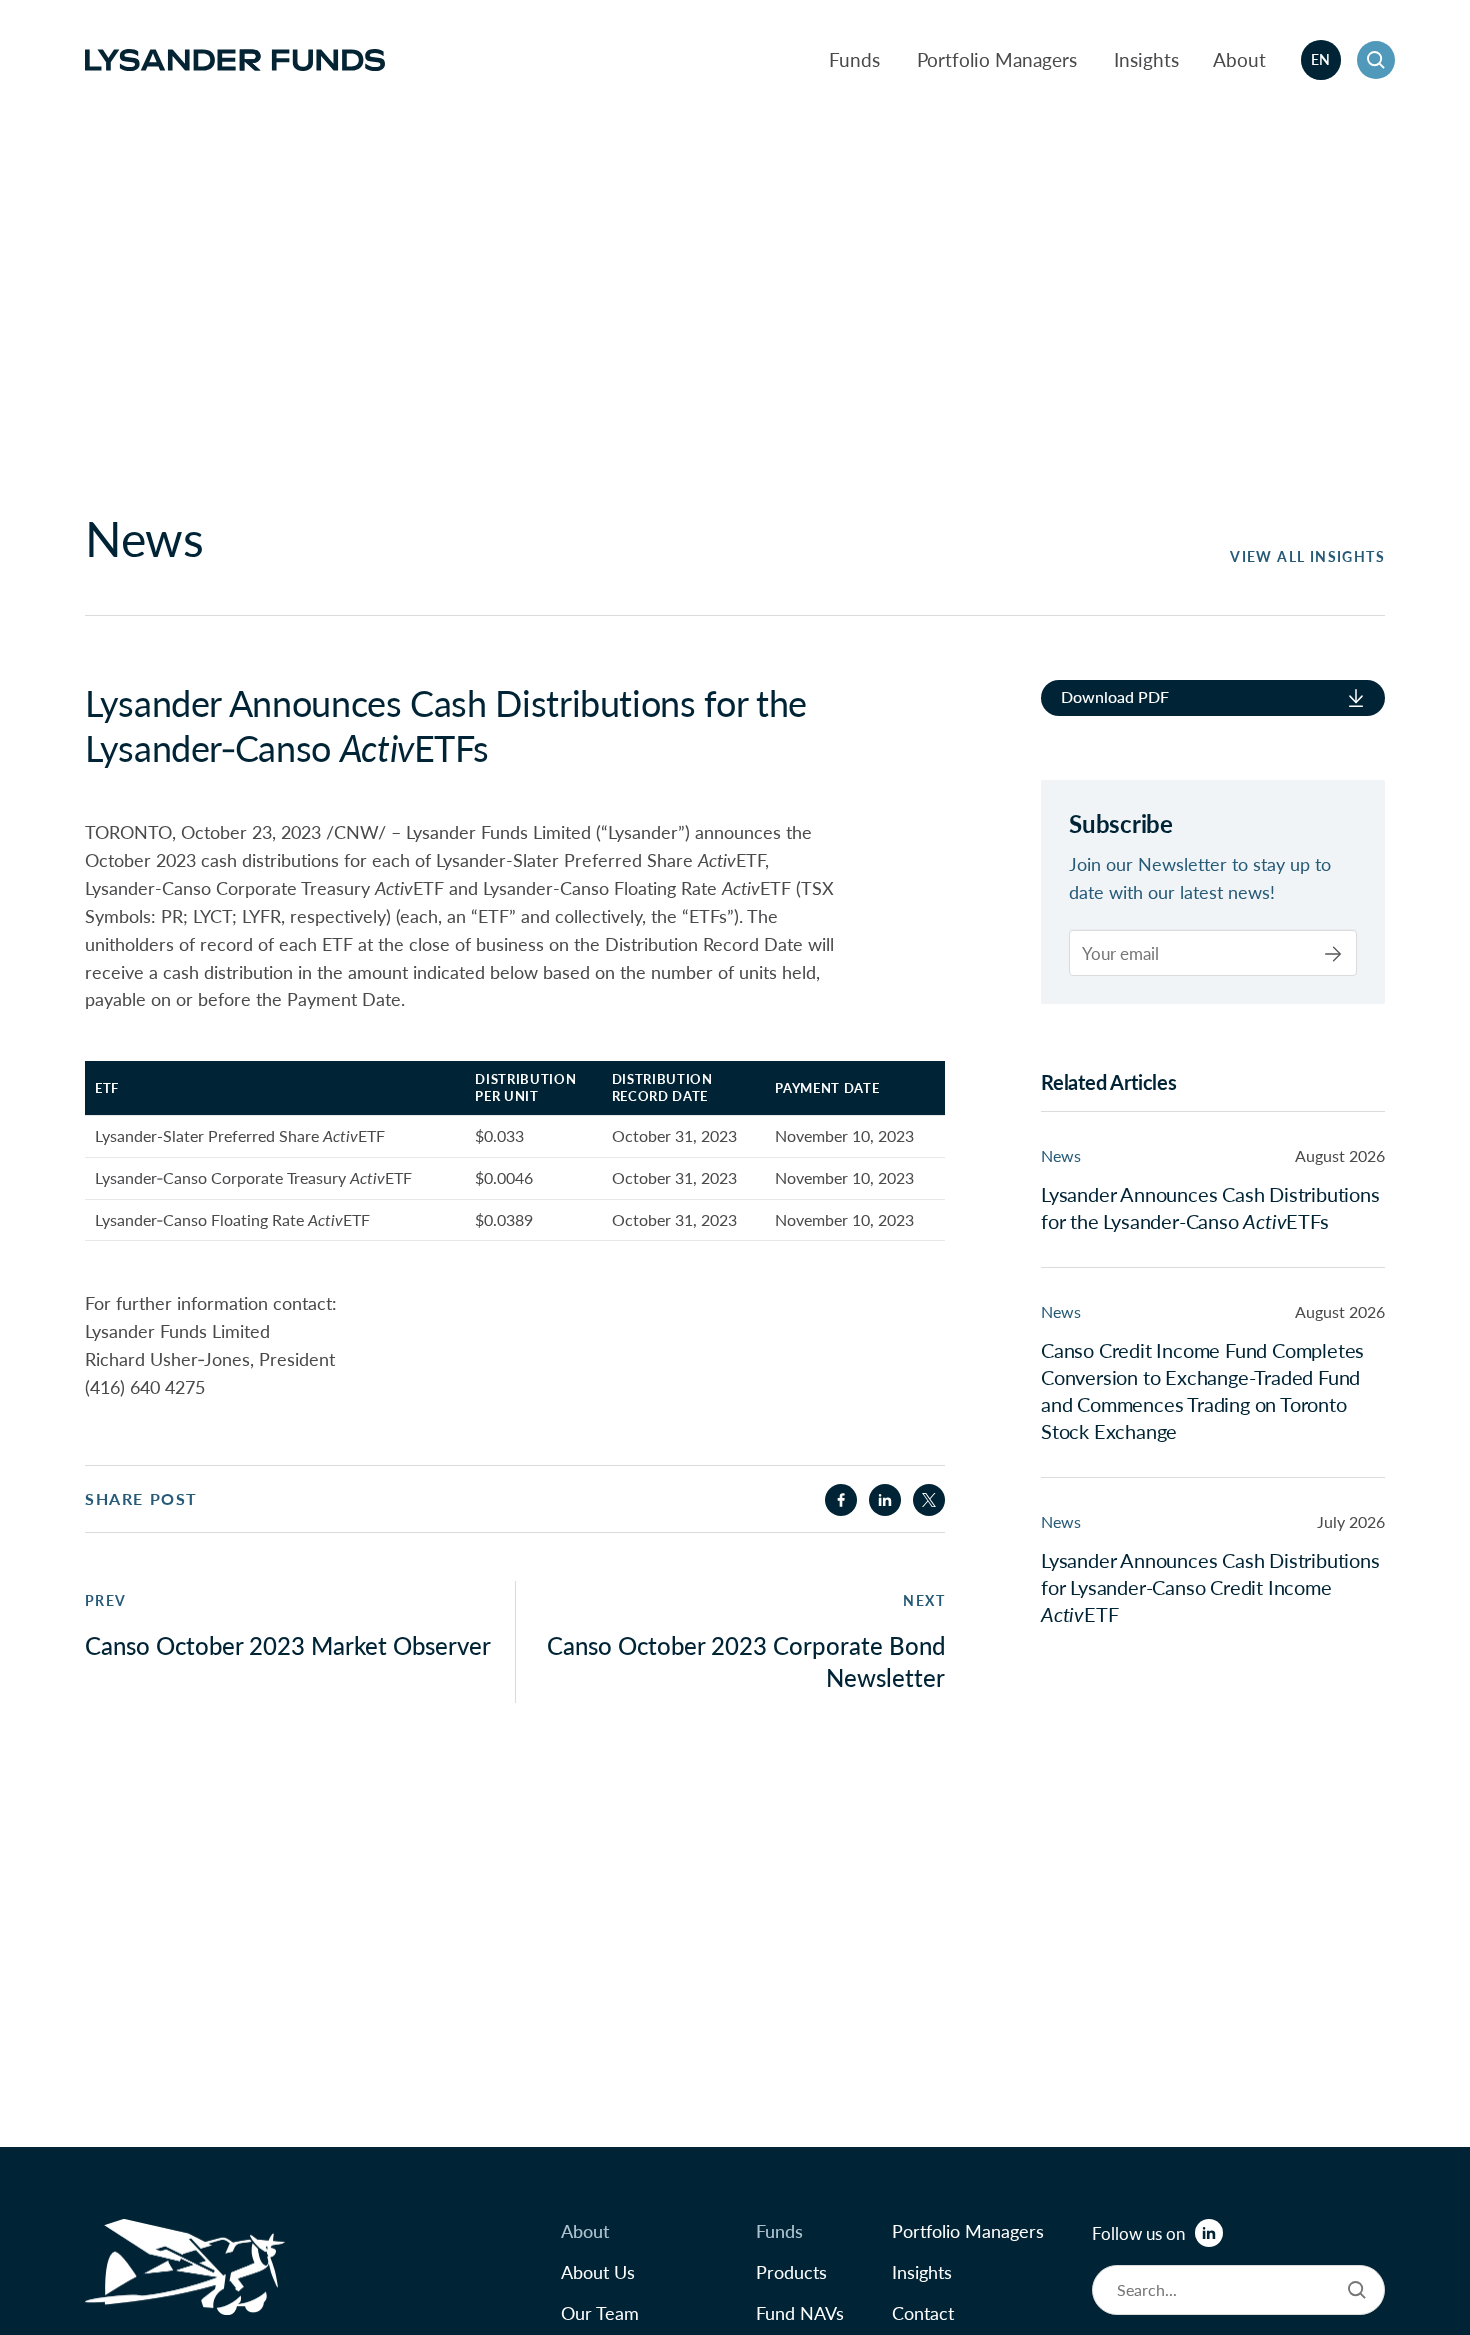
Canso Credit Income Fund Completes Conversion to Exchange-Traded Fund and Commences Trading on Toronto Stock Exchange (1202, 1391)
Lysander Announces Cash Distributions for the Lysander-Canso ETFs (1210, 1208)
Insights (1146, 59)
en (1321, 59)
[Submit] (1333, 954)
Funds (854, 59)
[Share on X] (929, 1500)
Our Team (600, 2312)
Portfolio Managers (997, 59)
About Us (598, 2271)
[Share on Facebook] (841, 1500)
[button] (1376, 60)
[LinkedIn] (1209, 2233)
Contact (923, 2312)
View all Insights (1307, 556)
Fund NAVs (800, 2312)
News (1061, 1156)
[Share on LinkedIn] (885, 1500)
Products (791, 2271)
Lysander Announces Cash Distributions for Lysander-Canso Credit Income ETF (1210, 1588)
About (1239, 59)
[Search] (1357, 2290)
